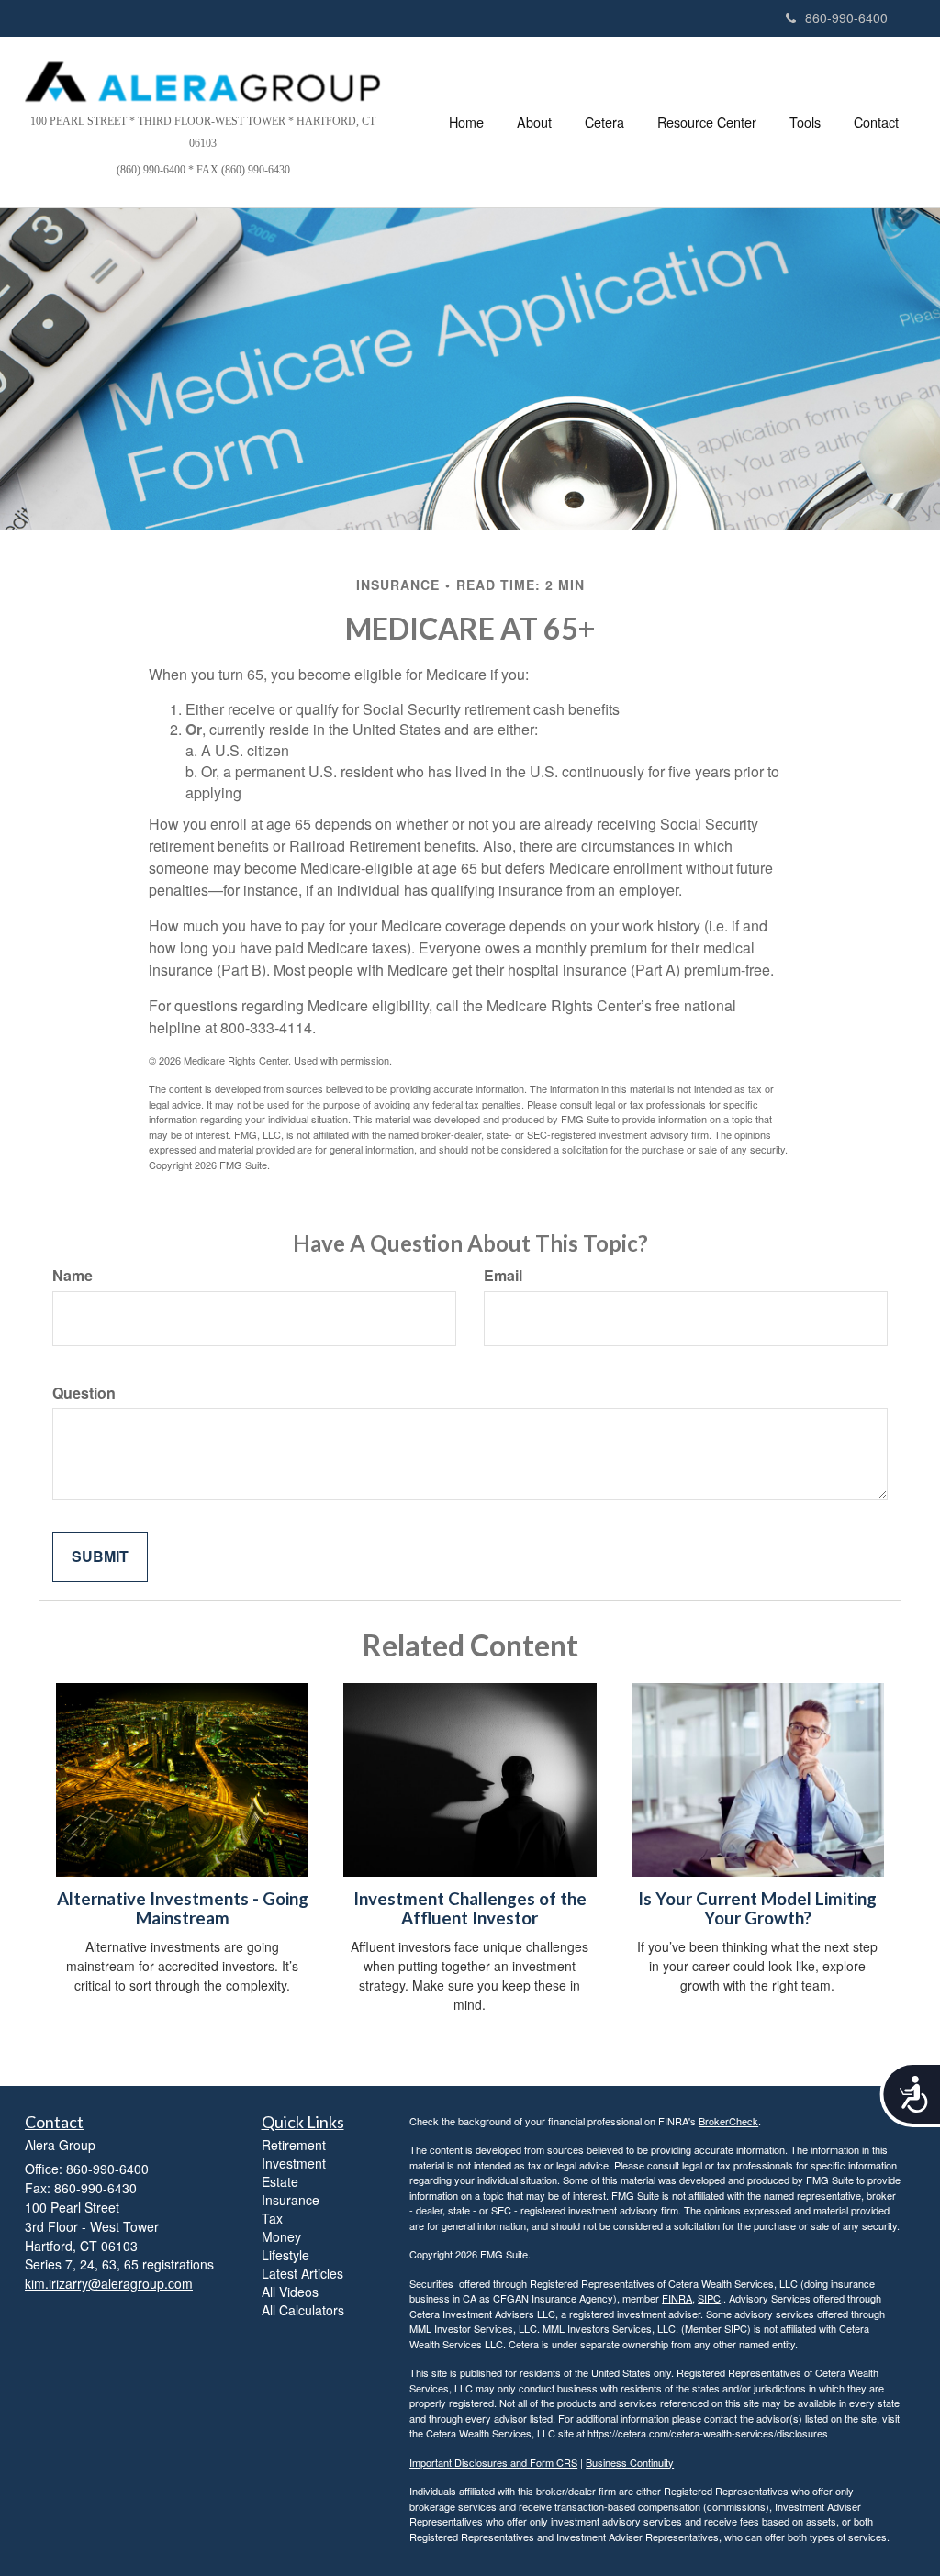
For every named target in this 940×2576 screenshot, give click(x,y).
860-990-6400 (846, 17)
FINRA (677, 2298)
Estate (280, 2181)
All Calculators (303, 2310)
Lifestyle (285, 2255)
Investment (294, 2163)
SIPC (709, 2298)
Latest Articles (302, 2273)
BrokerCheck (728, 2121)
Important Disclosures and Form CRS (493, 2462)
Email (503, 1276)
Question (84, 1393)
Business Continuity (630, 2462)
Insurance (291, 2200)
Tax (272, 2218)
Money (281, 2236)
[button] (534, 122)
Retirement (294, 2145)
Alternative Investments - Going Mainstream (183, 1908)
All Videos (290, 2292)
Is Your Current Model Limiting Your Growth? (757, 1908)
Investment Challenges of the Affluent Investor (470, 1908)
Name (73, 1276)
